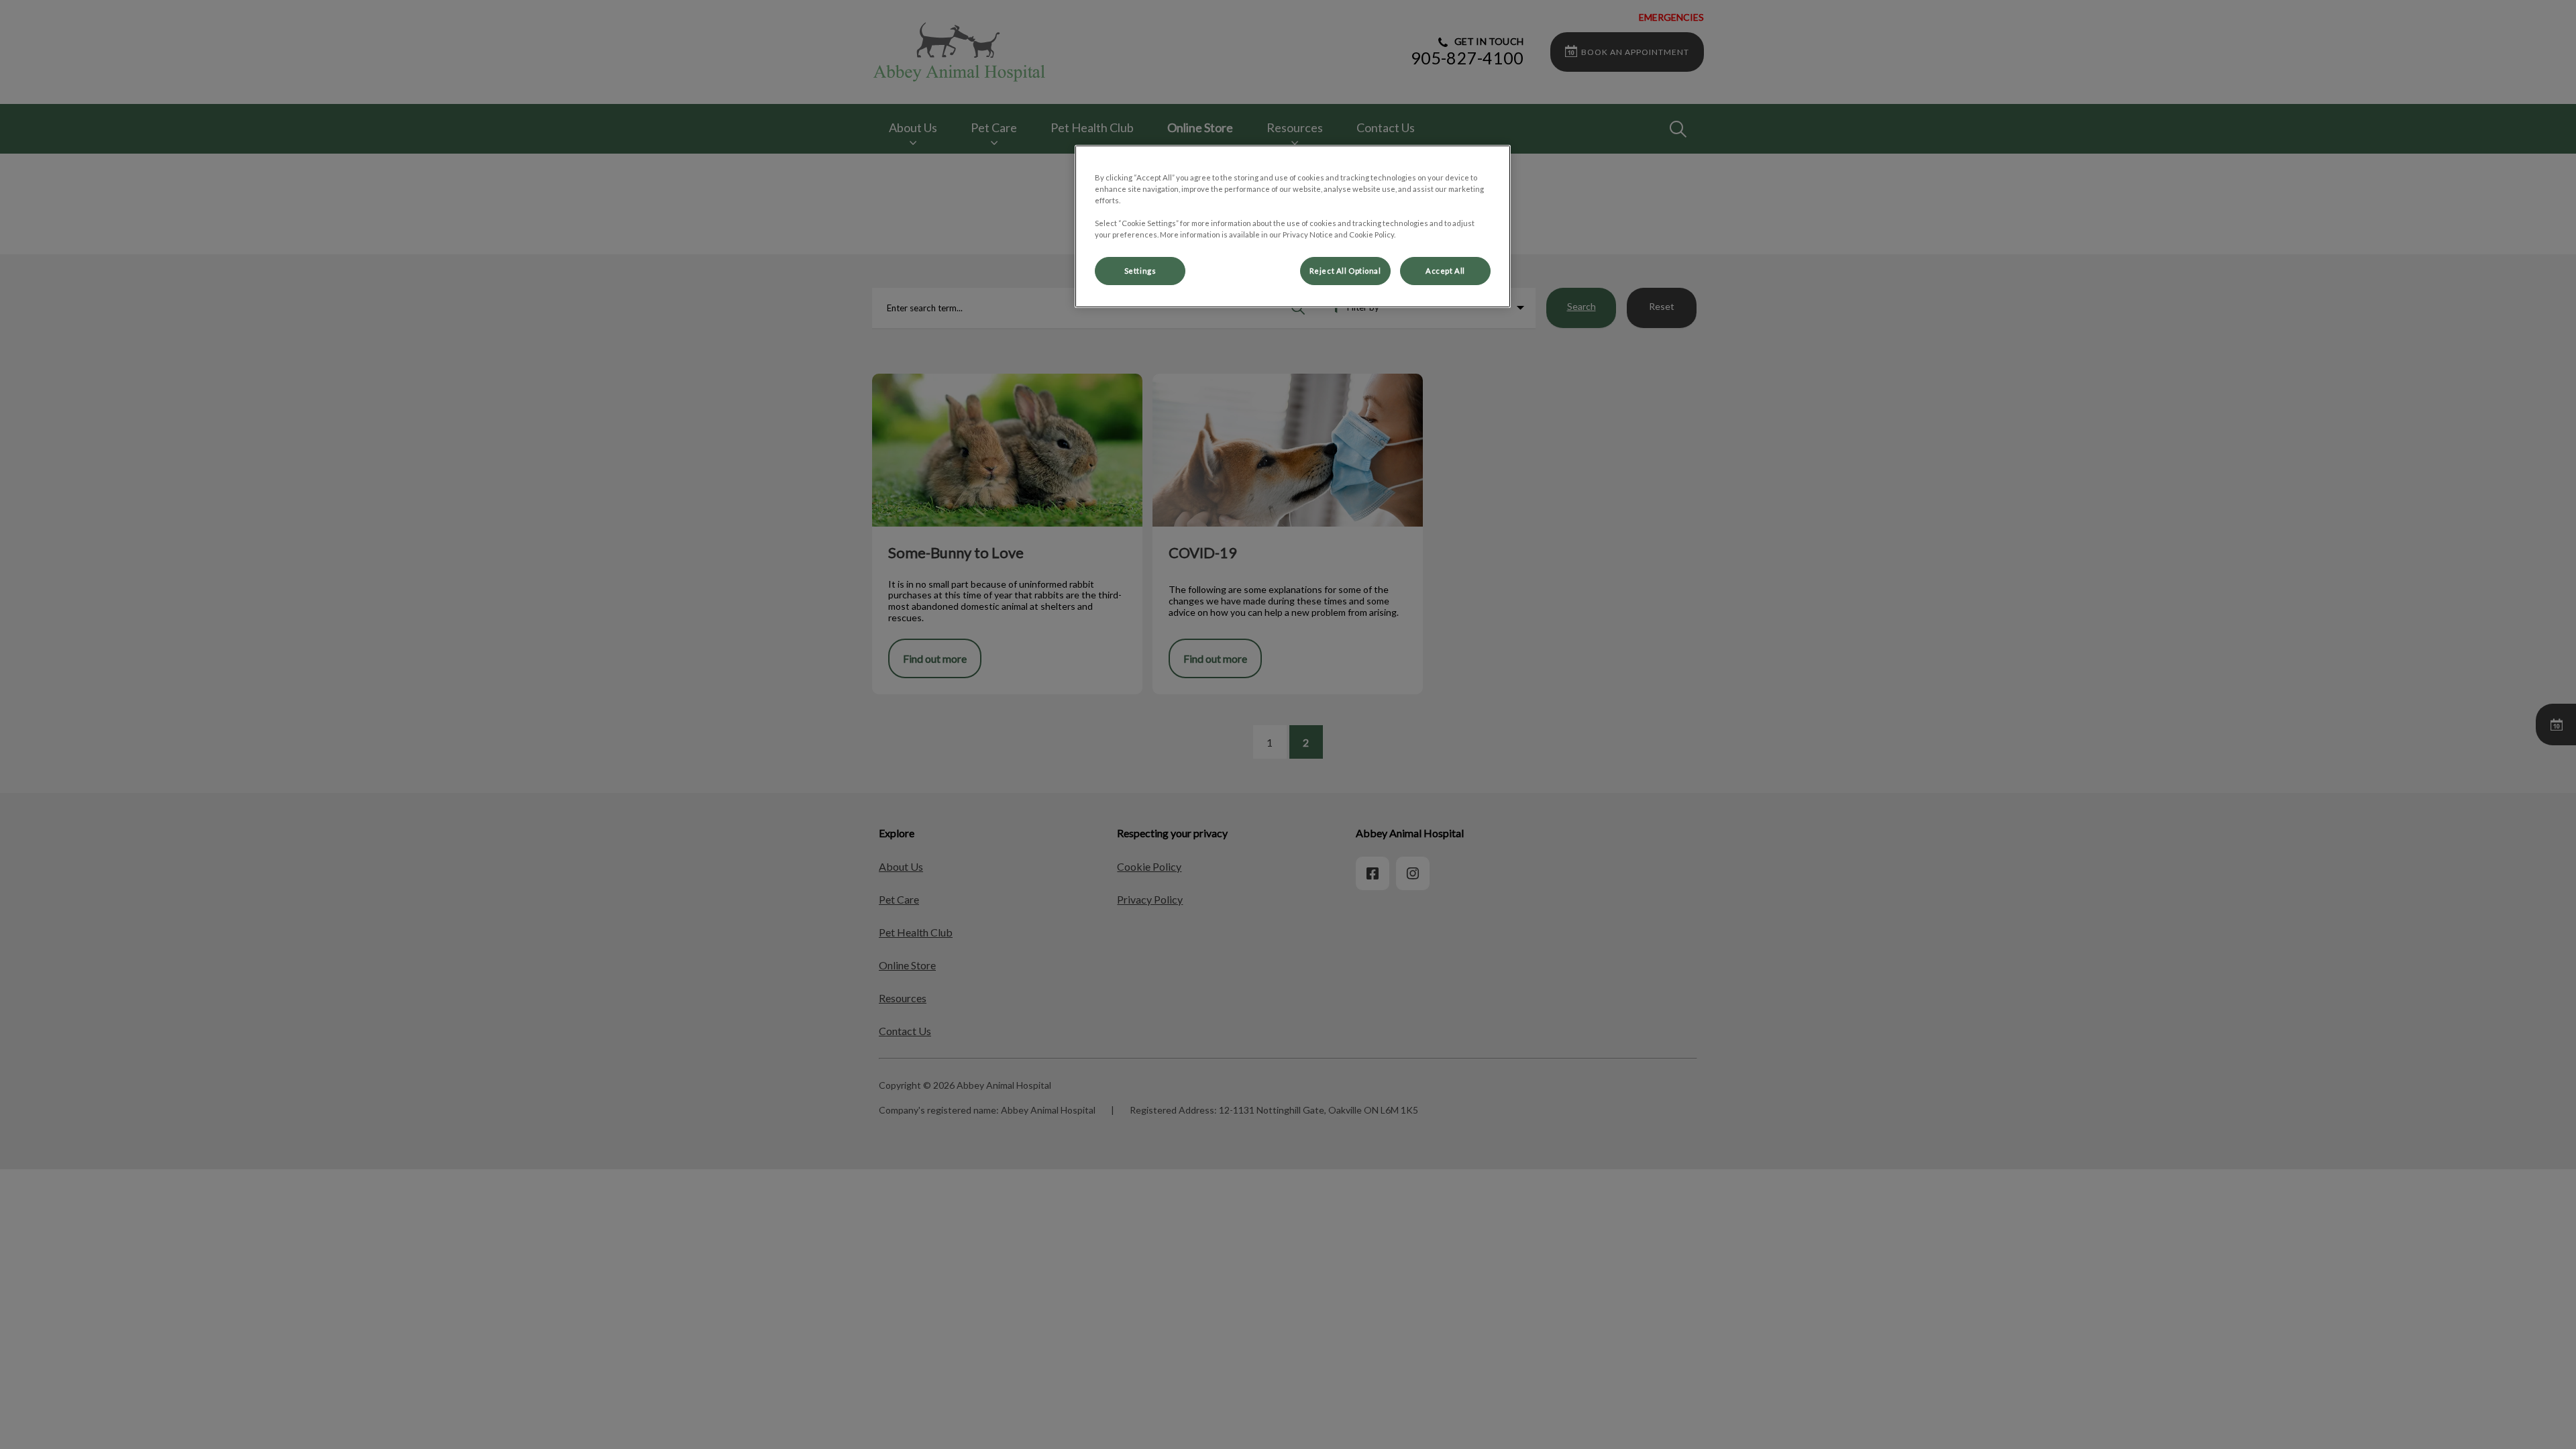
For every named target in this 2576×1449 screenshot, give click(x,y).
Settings (1140, 271)
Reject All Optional (1345, 271)
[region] (1293, 226)
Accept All (1445, 271)
